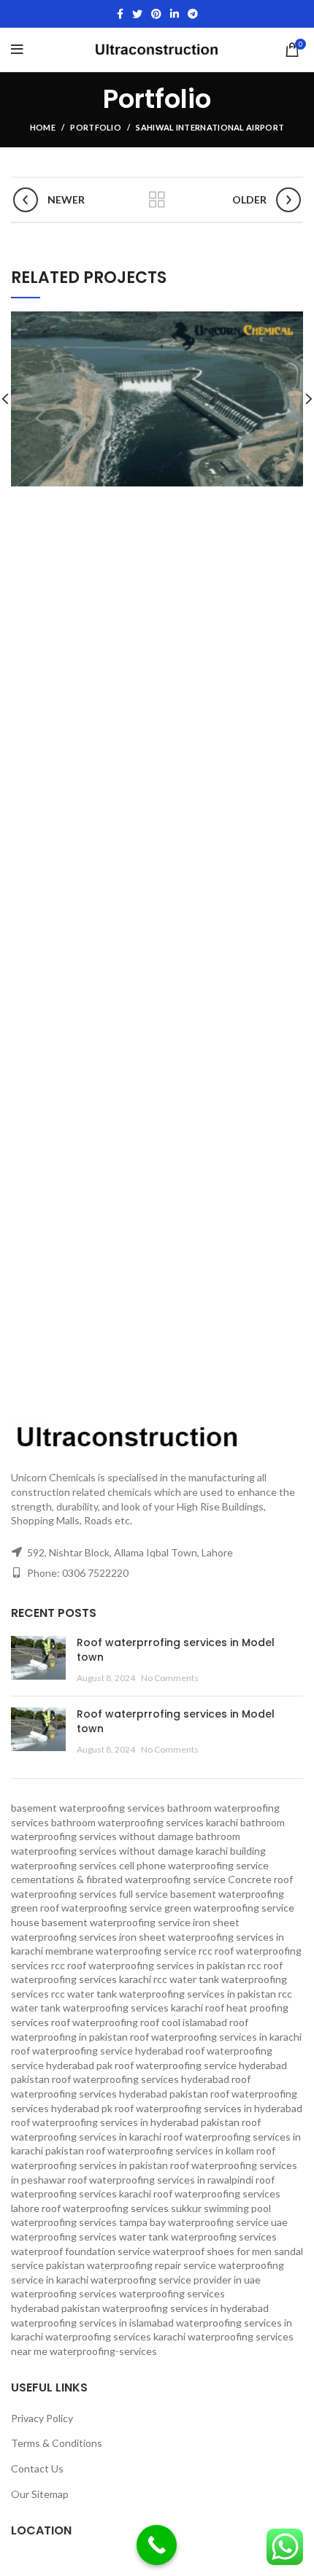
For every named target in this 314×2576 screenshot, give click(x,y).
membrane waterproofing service (121, 1951)
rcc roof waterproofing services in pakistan (148, 1965)
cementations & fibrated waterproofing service (118, 1879)
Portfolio (96, 127)
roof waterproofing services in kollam (170, 2150)
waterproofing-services (103, 2351)
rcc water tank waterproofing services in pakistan (164, 1994)
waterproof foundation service (81, 2251)
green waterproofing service (229, 1908)
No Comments (170, 1678)
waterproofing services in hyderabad (185, 2308)
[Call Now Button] (157, 2545)
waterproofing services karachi (115, 2336)
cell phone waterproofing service (194, 1865)
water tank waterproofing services (198, 2236)
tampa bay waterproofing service (194, 2222)
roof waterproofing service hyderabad (97, 2051)
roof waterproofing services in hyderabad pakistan (125, 2122)
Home (43, 127)
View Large (292, 322)
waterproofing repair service (152, 2265)
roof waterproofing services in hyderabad (208, 2108)
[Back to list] (157, 200)
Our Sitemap (40, 2494)
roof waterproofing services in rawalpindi (161, 2180)
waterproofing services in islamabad (92, 2323)
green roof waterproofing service (87, 1908)
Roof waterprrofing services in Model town (176, 1650)
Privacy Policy (42, 2418)
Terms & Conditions (57, 2443)
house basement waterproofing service (101, 1922)
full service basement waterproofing (202, 1894)
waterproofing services (64, 2293)
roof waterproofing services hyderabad (141, 2079)
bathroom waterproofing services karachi (145, 1822)
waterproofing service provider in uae (176, 2280)
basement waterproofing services (88, 1808)
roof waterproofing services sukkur (122, 2208)
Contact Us (37, 2468)
